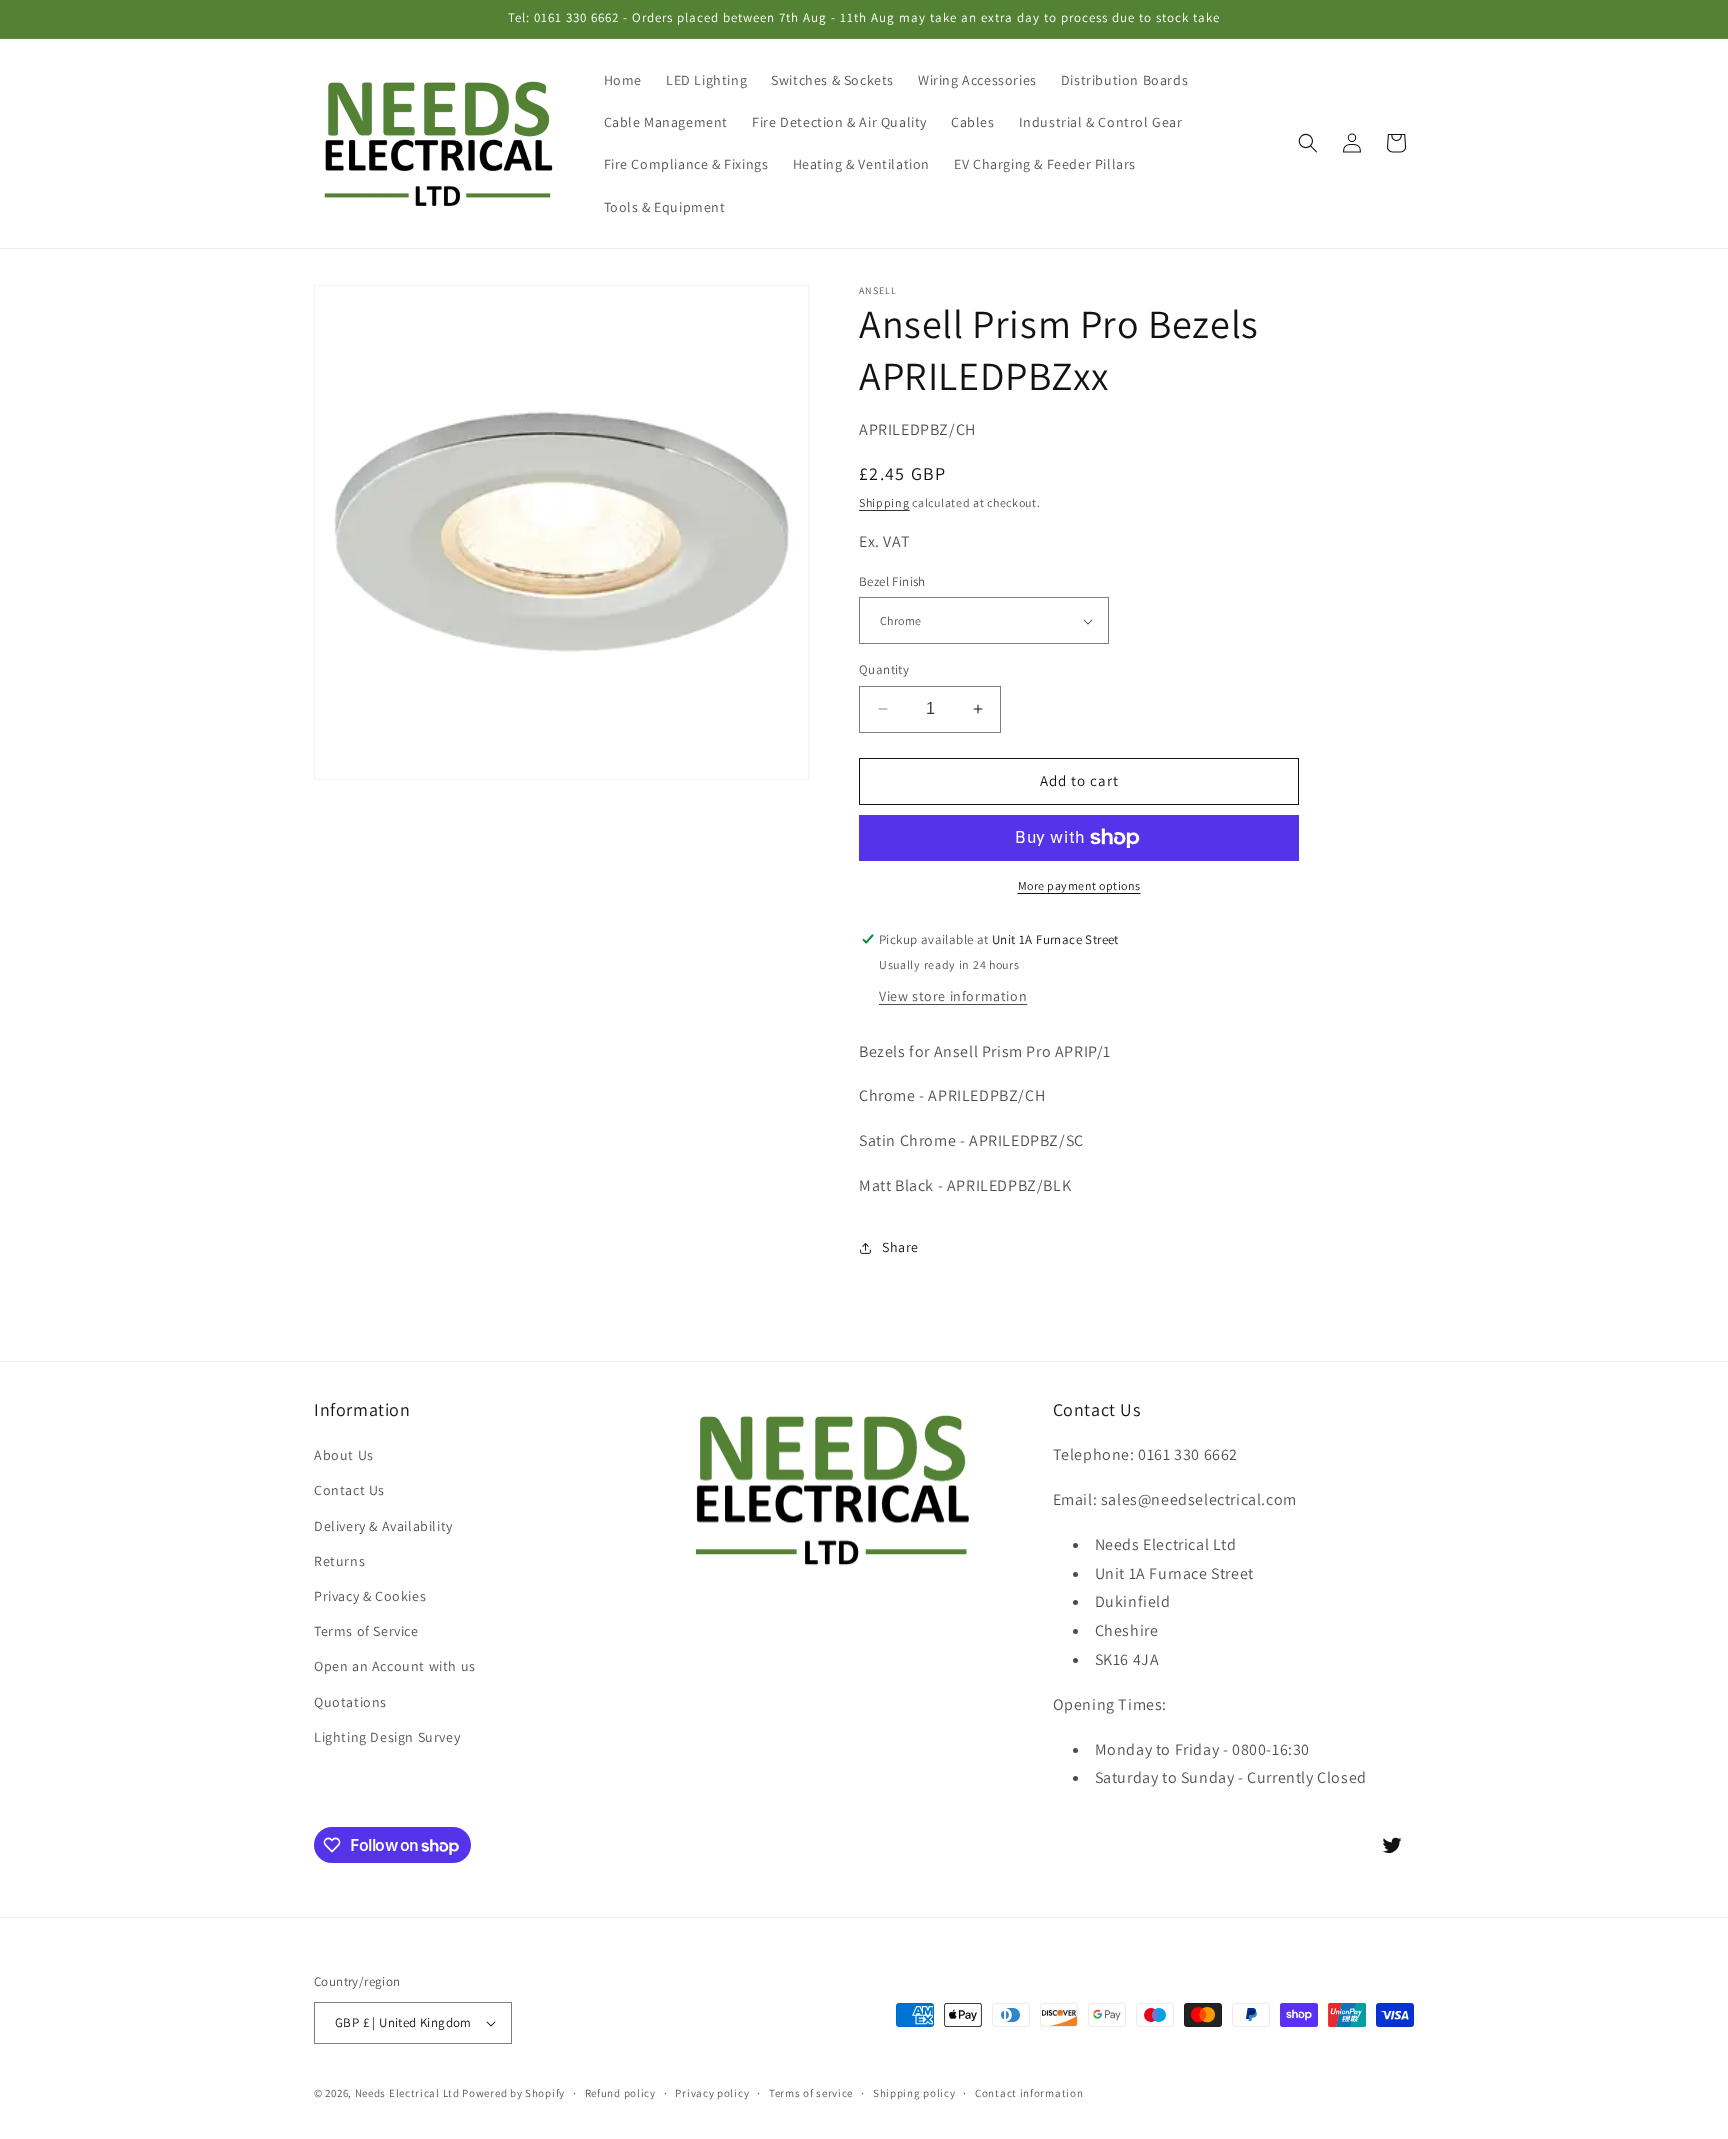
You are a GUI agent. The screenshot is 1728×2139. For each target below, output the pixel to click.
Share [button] (900, 1247)
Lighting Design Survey (387, 1737)
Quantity (884, 669)
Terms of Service (366, 1631)
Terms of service (811, 2093)
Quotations (350, 1702)
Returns (339, 1561)
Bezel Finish (892, 581)
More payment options (1079, 885)
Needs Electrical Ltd (407, 2093)
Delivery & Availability (383, 1526)
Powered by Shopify (513, 2093)
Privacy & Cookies (370, 1596)
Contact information (1029, 2093)
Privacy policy (712, 2093)
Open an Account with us (395, 1666)
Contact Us (349, 1490)
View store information (953, 996)
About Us (344, 1455)
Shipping (884, 502)
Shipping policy (914, 2093)
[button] (1308, 143)
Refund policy (620, 2093)
